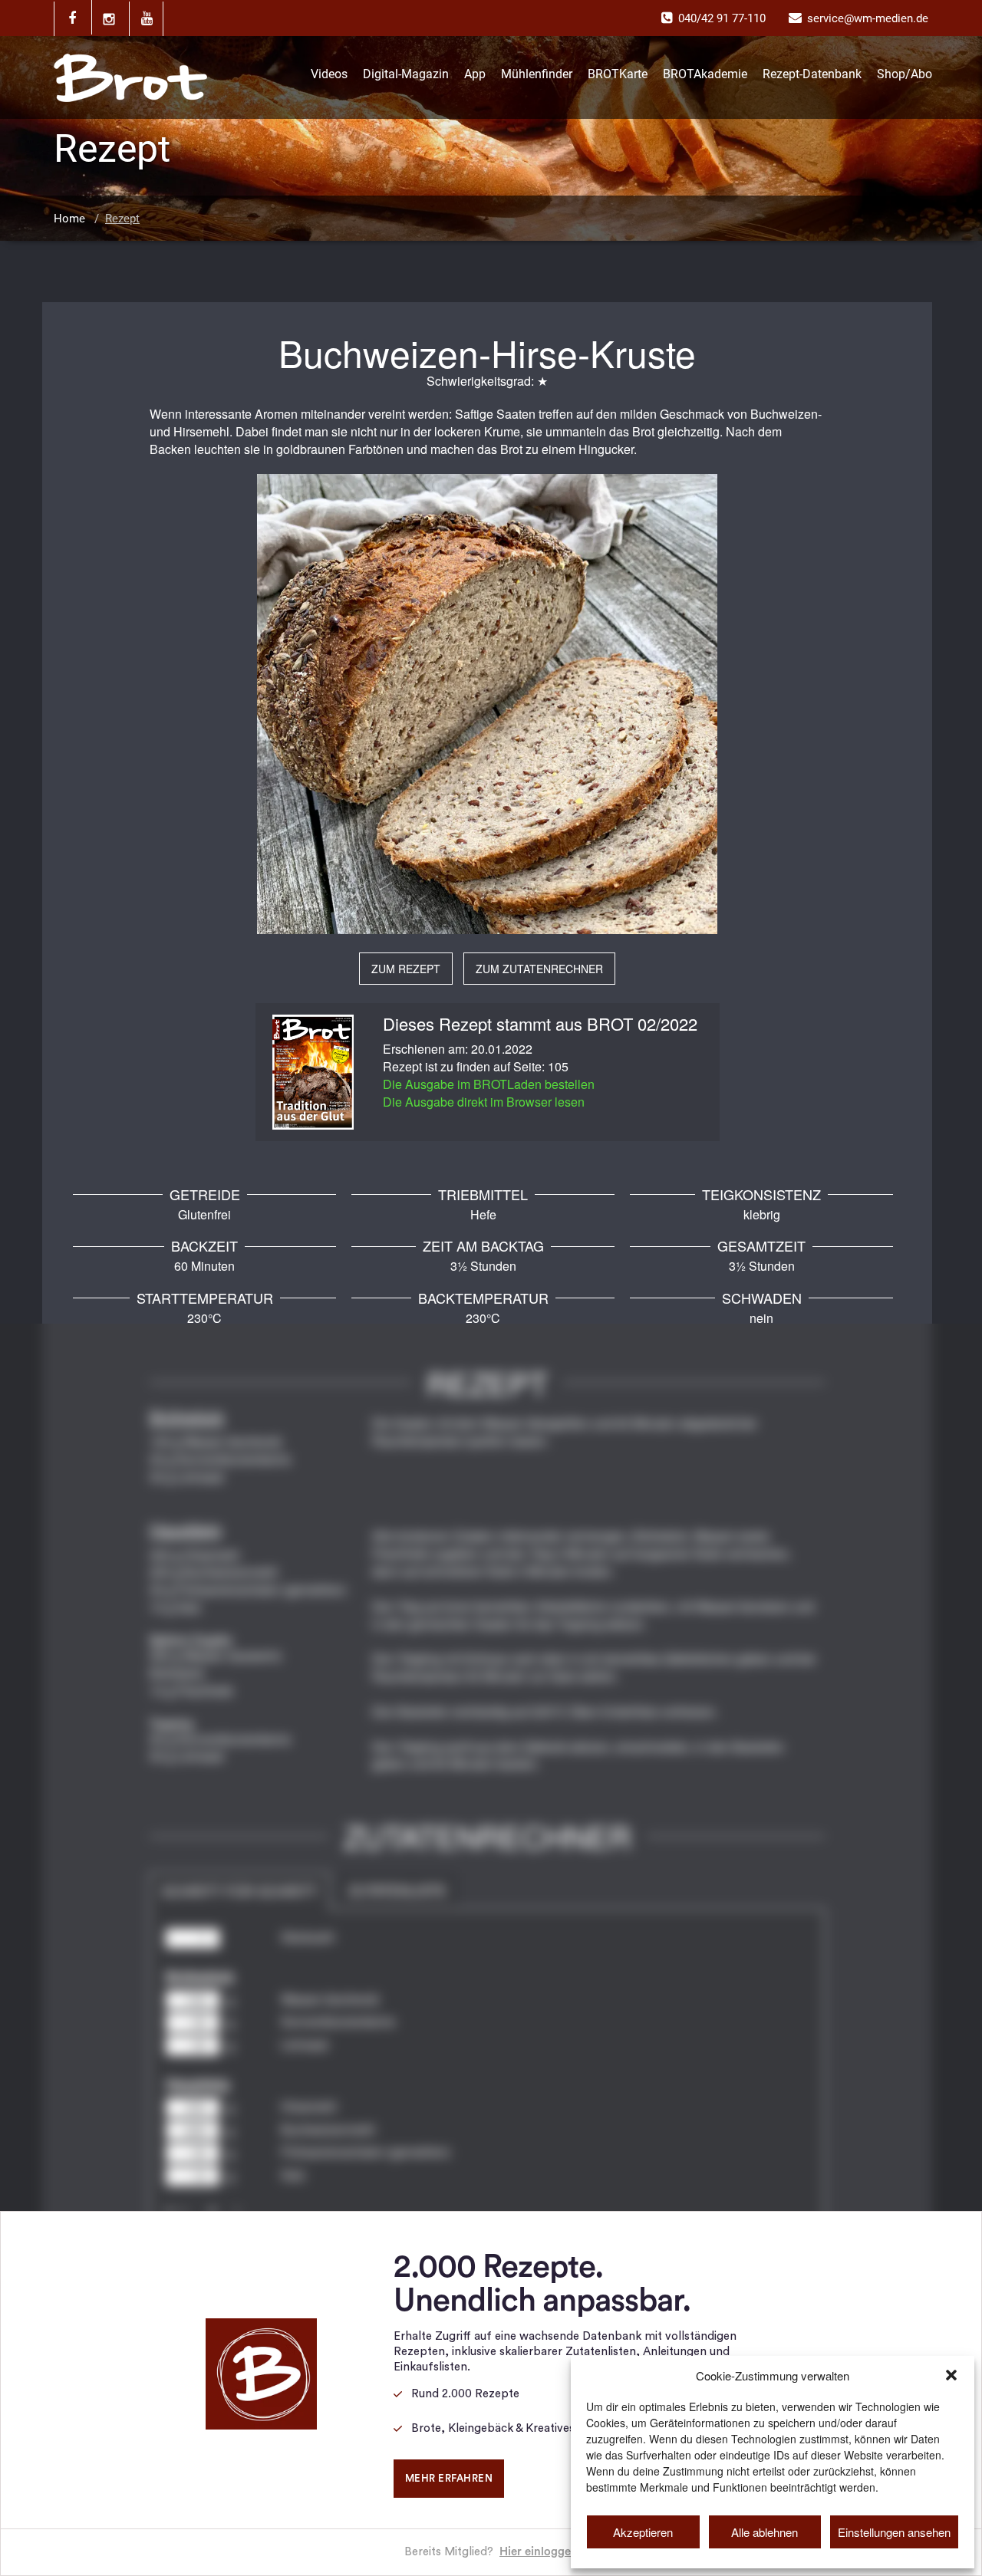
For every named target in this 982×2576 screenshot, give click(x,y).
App (475, 74)
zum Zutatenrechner (539, 969)
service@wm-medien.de (868, 18)
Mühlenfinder (537, 74)
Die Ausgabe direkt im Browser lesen (484, 1102)
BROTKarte (618, 74)
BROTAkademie (705, 74)
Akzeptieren (643, 2532)
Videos (329, 74)
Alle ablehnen (765, 2532)
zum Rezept (406, 969)
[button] (951, 2375)
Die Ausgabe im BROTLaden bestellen (489, 1084)
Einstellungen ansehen (894, 2532)
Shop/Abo (905, 74)
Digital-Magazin (406, 74)
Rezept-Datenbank (812, 74)
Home (69, 219)
